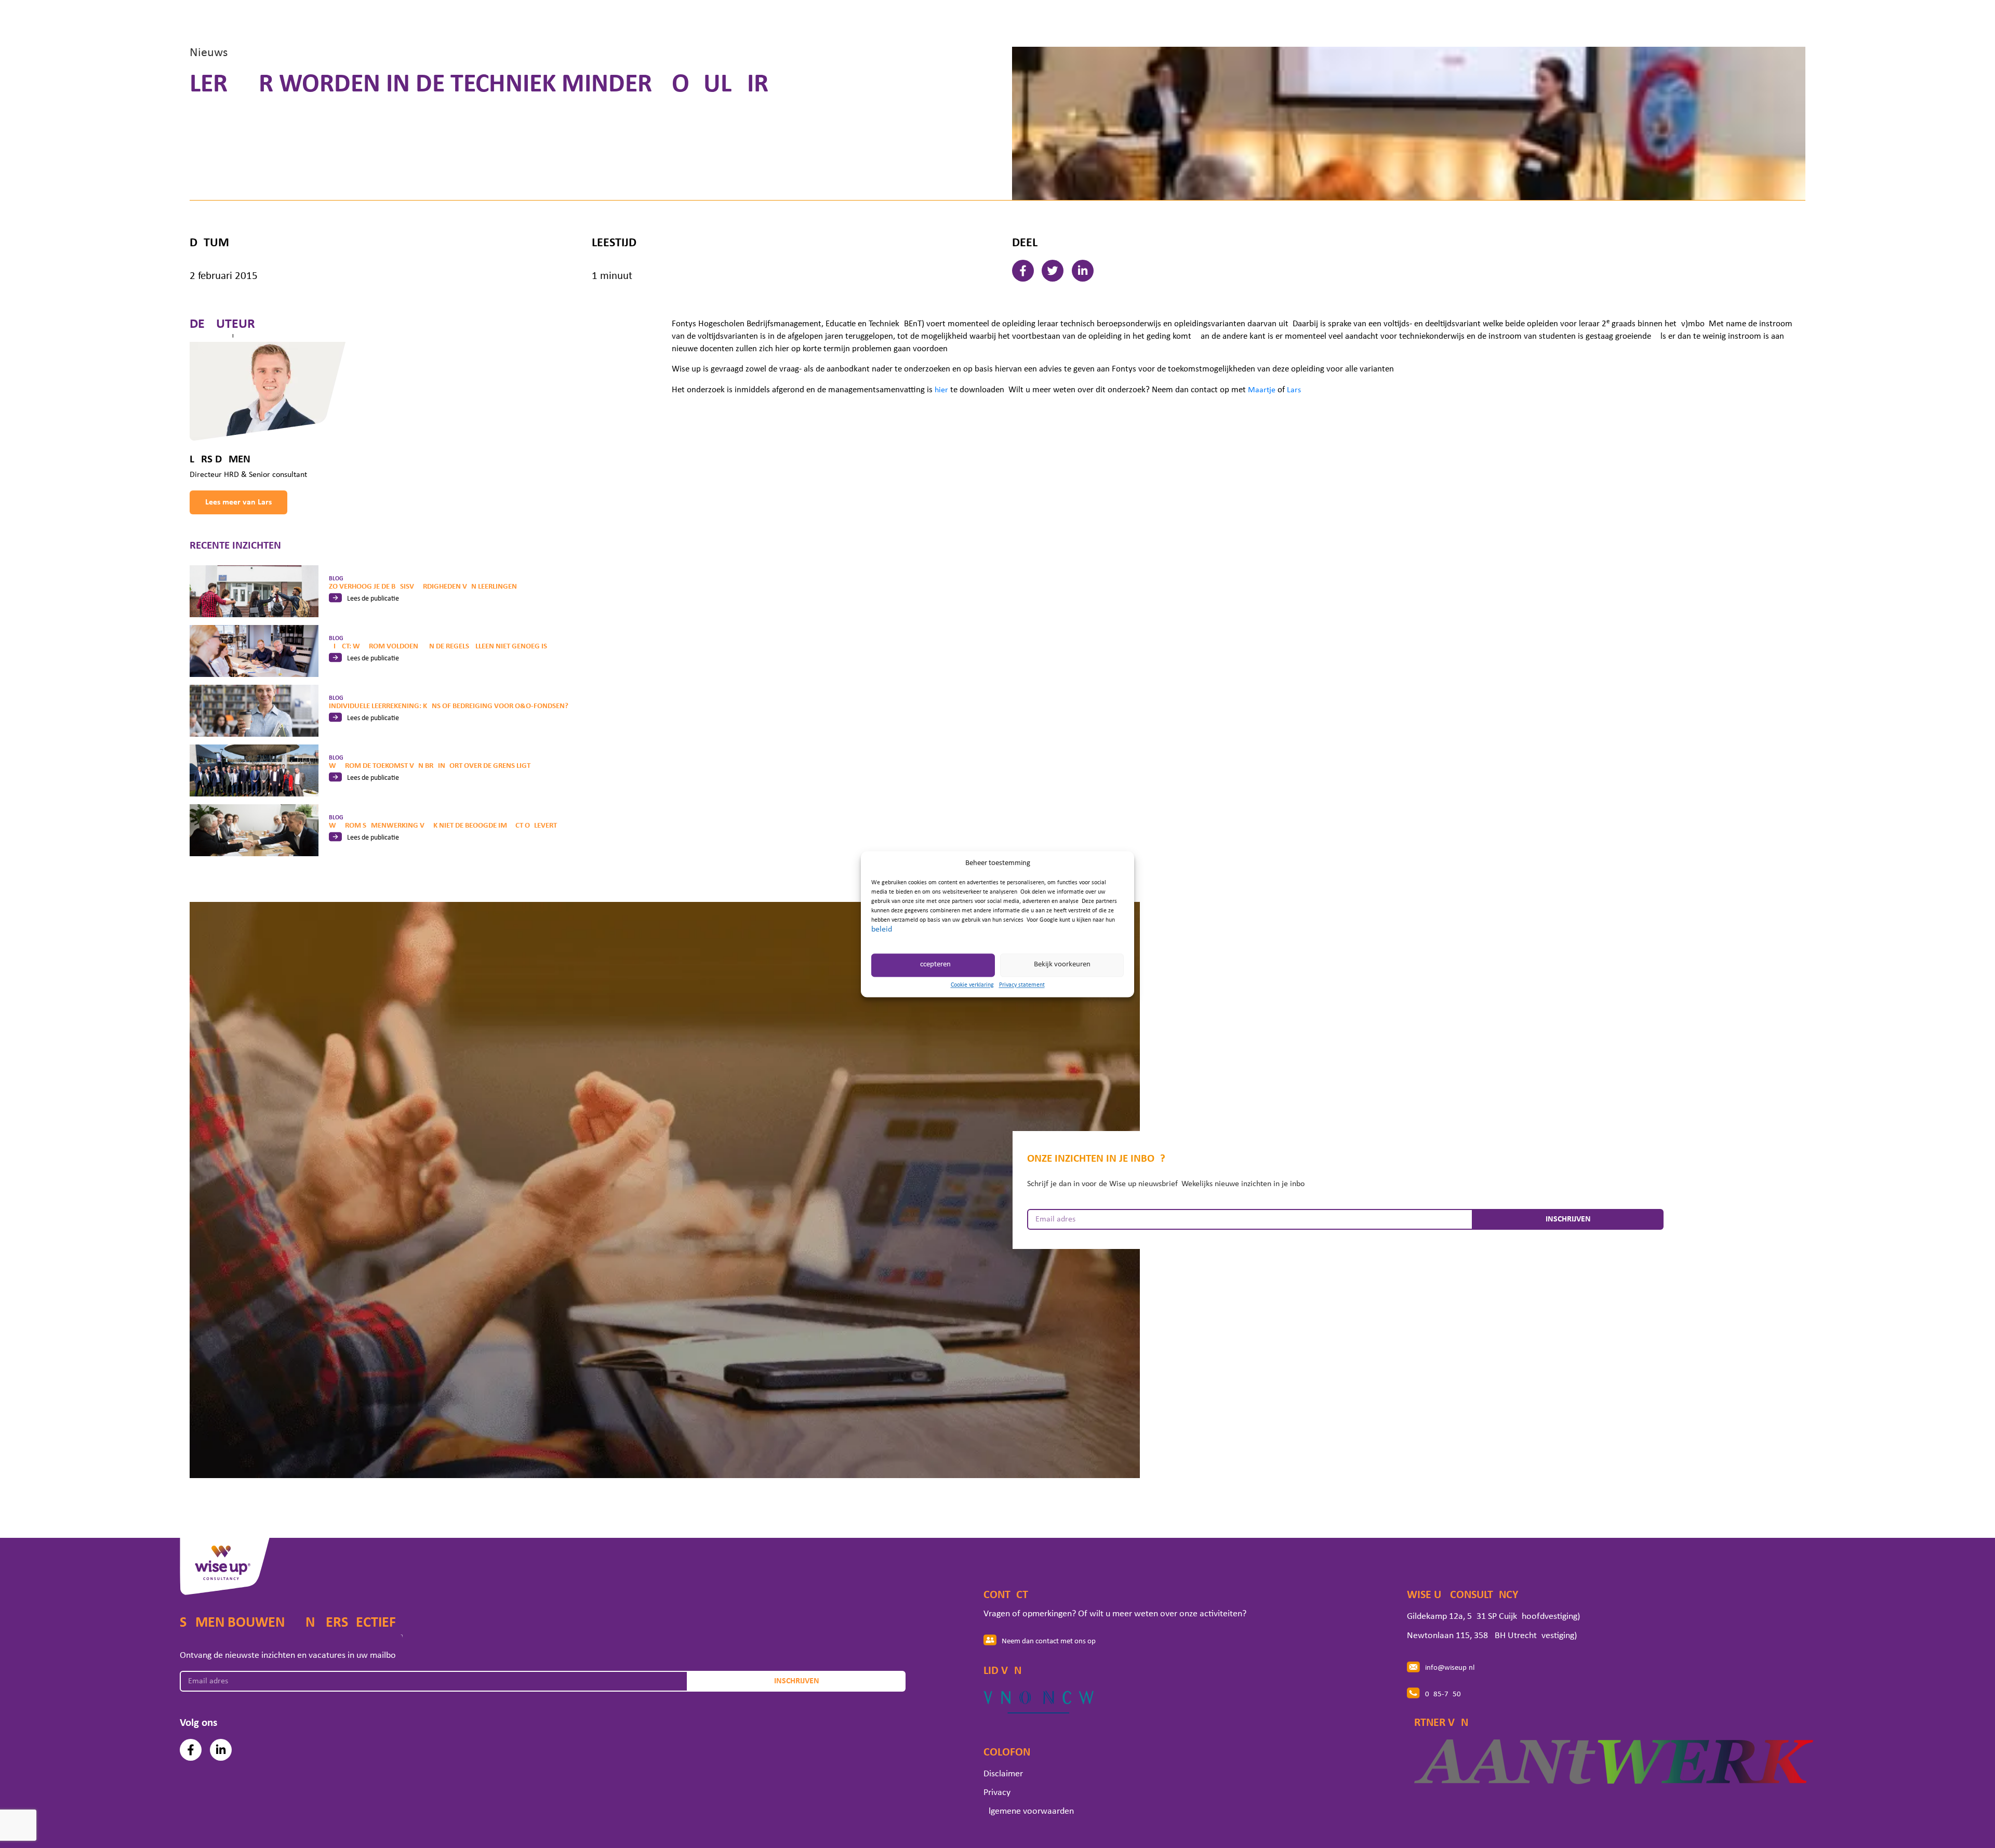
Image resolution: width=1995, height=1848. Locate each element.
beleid (882, 929)
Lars (1294, 390)
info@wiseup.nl (1450, 1668)
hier (941, 390)
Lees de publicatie (373, 599)
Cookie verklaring (972, 985)
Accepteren (933, 965)
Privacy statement (1022, 985)
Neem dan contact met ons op (1049, 1641)
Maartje (1262, 390)
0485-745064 (1447, 1694)
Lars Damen (220, 460)
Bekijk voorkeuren (1062, 965)
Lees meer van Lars (238, 502)
